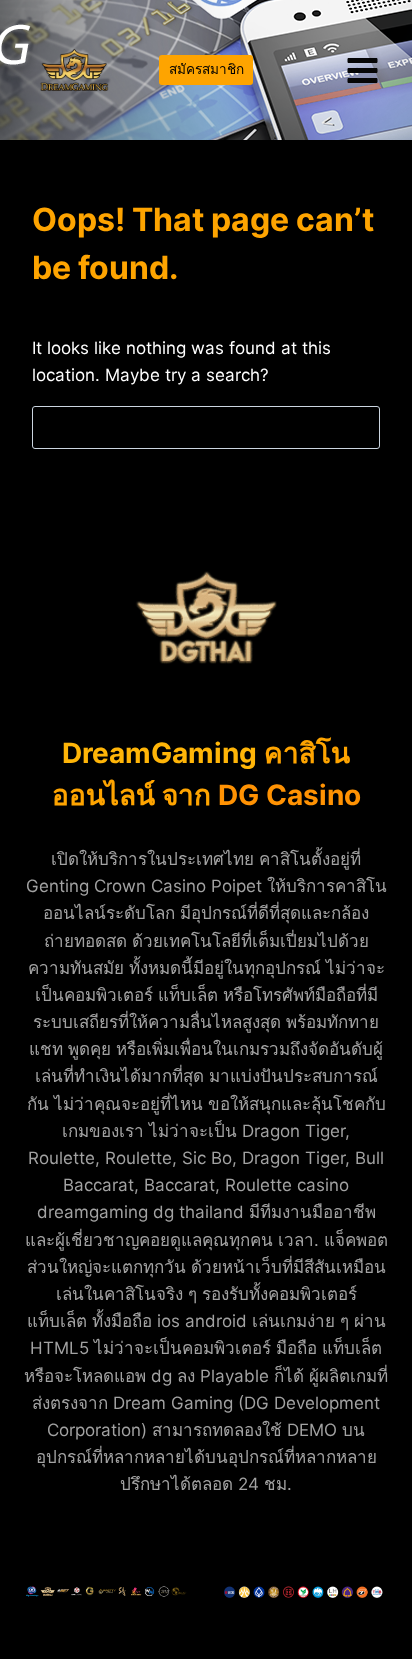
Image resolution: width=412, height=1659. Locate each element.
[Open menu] (362, 70)
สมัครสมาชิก (206, 69)
